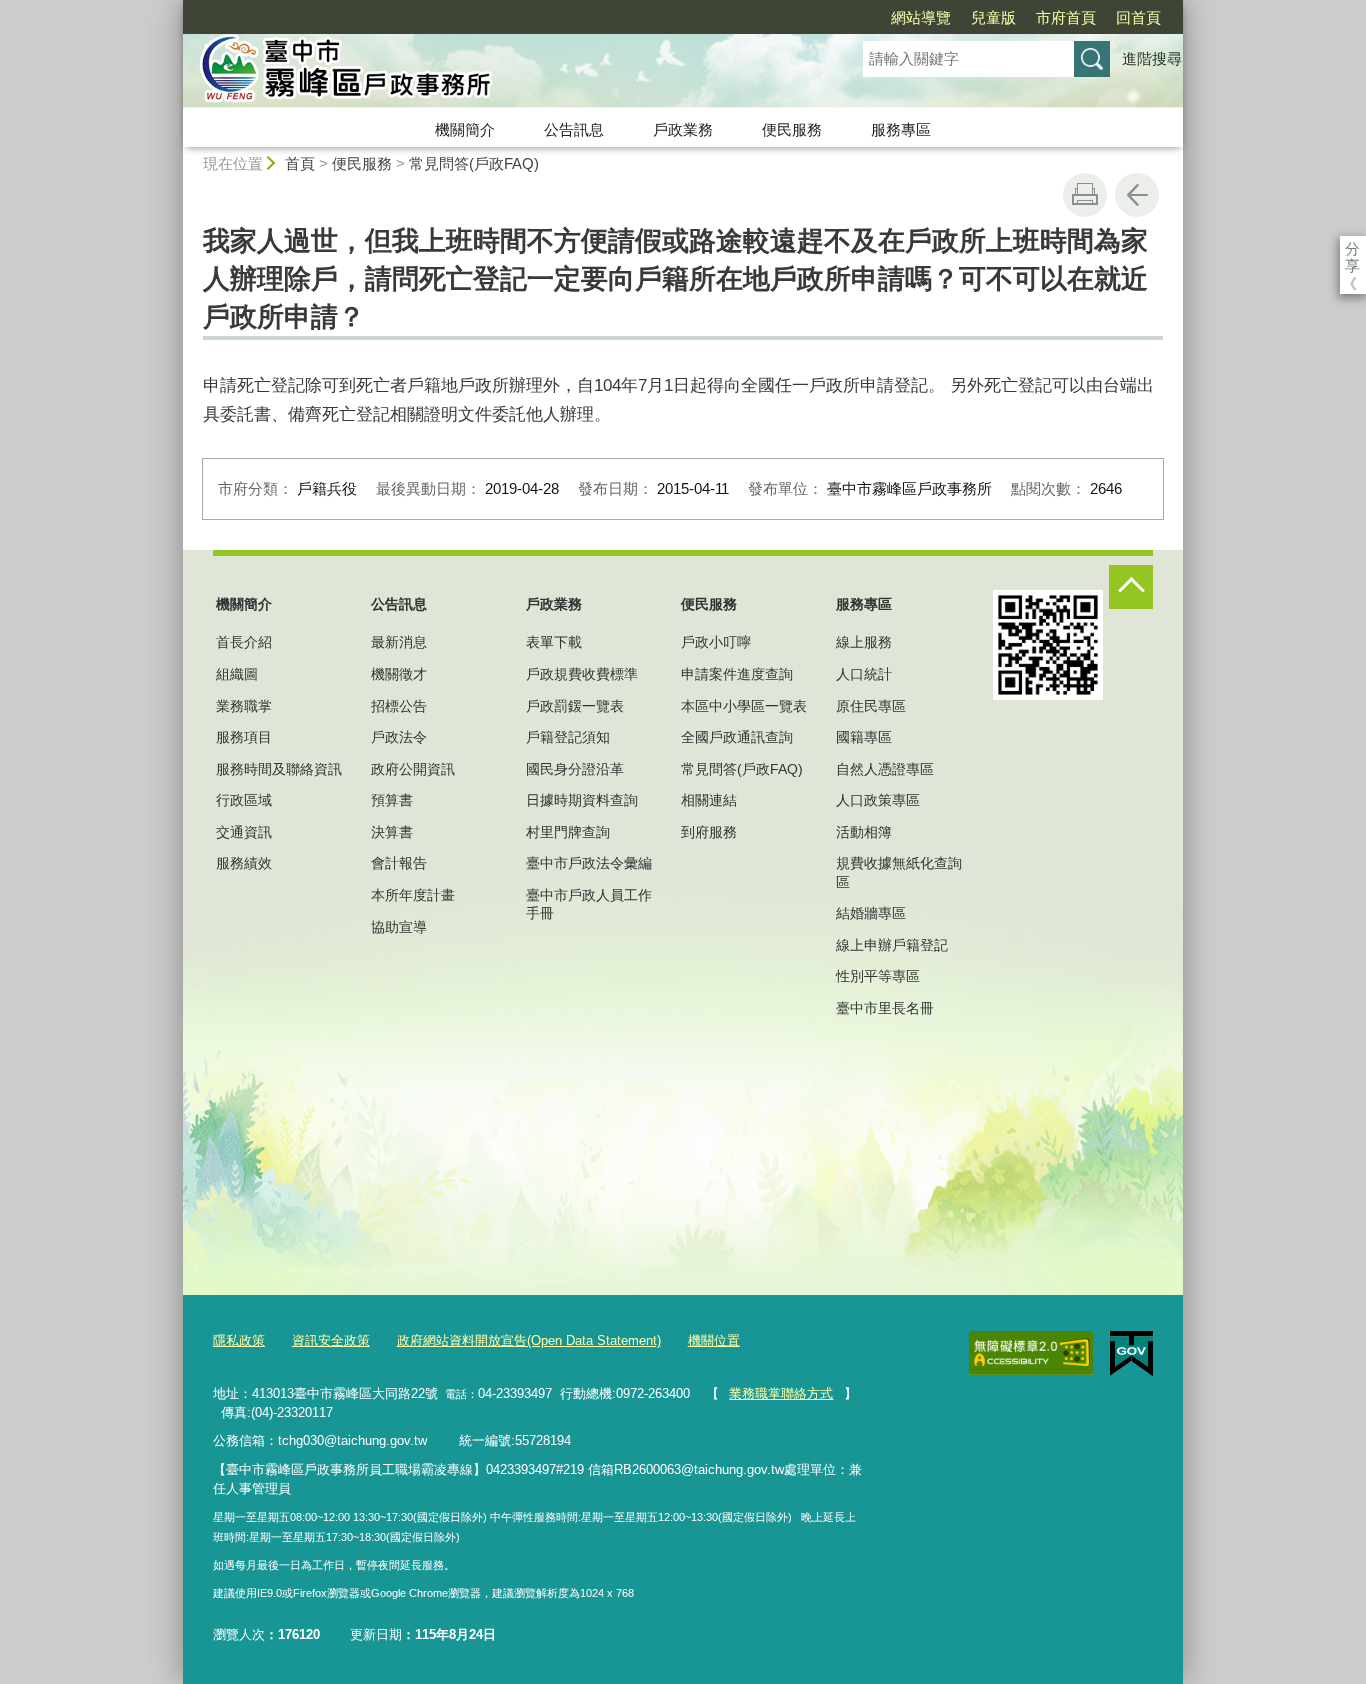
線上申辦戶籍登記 (892, 945)
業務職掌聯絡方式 (781, 1393)
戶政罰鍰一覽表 (575, 706)
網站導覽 (921, 17)
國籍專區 (864, 737)
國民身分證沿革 (575, 769)
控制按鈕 (1131, 587)
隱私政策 (239, 1340)
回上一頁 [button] (1137, 195)
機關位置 (714, 1340)
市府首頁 (1066, 17)
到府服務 (709, 832)
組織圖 (237, 674)
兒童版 (993, 17)
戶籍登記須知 (568, 737)
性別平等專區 (878, 976)
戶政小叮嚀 (716, 642)
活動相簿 (864, 832)
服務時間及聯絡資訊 (279, 769)
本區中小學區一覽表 (744, 706)
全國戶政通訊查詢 (737, 737)
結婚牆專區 (871, 913)
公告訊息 (574, 129)
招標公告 (399, 706)
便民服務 (792, 129)
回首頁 (1138, 17)
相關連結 (709, 800)
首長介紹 (244, 642)
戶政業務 (683, 129)
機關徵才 (399, 674)
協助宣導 (399, 927)
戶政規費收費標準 (582, 674)
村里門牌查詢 (568, 832)
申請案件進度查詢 (737, 674)
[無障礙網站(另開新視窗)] (1031, 1353)
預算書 (392, 800)
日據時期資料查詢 (582, 800)
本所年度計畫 (413, 895)
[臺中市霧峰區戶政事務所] (499, 73)
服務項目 (244, 737)
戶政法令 (399, 737)
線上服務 (864, 642)
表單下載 (554, 642)
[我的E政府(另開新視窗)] (1131, 1354)
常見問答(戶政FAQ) (474, 163)
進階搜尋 (1152, 58)
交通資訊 (244, 832)
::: (174, 8)
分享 (1352, 248)
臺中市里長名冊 (885, 1008)
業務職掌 (244, 706)
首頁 (300, 163)
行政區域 (244, 800)
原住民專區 (871, 706)
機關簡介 (465, 129)
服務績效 (244, 863)
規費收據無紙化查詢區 (899, 872)
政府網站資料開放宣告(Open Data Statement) (529, 1340)
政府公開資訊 (413, 769)
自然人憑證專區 (885, 769)
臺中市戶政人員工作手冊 (589, 904)
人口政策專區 (878, 800)
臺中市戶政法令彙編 (589, 863)
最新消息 (399, 642)
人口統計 (864, 674)
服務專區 (901, 129)
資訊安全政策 (331, 1340)
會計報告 (399, 863)
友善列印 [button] (1085, 195)
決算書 (392, 832)
